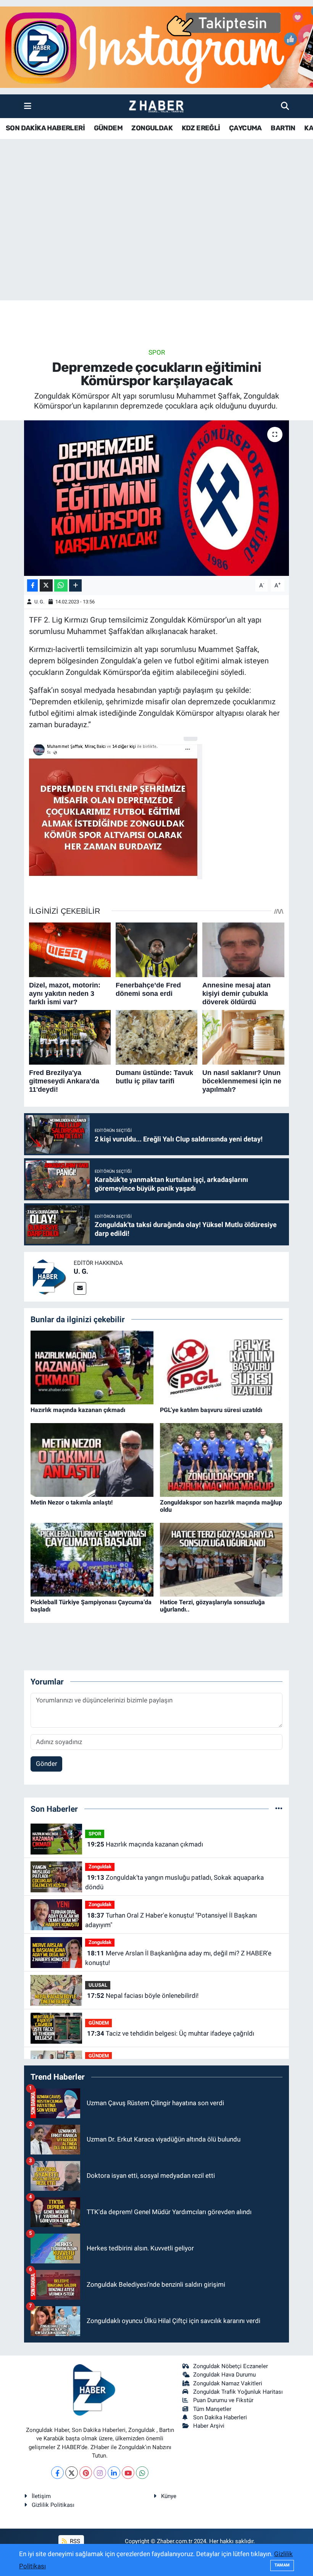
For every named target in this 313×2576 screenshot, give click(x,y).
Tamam (282, 2565)
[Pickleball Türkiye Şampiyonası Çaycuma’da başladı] (92, 1559)
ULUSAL (98, 1985)
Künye (169, 2496)
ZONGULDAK (152, 128)
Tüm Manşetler (212, 2409)
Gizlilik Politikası (53, 2505)
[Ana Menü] (28, 106)
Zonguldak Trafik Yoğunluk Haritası (238, 2392)
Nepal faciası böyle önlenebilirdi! (143, 1996)
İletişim (41, 2496)
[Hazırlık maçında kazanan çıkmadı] (92, 1367)
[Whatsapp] (142, 2473)
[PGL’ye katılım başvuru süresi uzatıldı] (221, 1367)
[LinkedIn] (114, 2473)
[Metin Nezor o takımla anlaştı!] (92, 1459)
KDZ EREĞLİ (201, 128)
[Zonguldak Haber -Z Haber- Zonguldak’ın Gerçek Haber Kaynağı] (156, 106)
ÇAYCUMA (245, 128)
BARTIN (283, 128)
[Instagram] (100, 2473)
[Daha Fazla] (75, 586)
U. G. (39, 602)
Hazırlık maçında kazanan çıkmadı (78, 1410)
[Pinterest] (86, 2473)
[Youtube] (128, 2473)
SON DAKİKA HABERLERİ (45, 128)
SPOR (157, 352)
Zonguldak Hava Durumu (224, 2375)
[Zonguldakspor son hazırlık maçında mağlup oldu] (221, 1459)
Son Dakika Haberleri (220, 2417)
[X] (72, 2473)
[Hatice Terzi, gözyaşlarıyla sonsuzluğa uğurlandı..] (221, 1559)
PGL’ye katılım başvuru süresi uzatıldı (211, 1410)
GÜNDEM (108, 128)
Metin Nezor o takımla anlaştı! (72, 1502)
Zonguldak (100, 1867)
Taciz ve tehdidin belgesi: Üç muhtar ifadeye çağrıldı (171, 2033)
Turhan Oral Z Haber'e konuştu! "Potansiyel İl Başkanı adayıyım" (171, 1920)
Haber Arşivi (209, 2426)
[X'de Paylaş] (46, 586)
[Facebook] (57, 2473)
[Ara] (285, 106)
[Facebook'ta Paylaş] (32, 586)
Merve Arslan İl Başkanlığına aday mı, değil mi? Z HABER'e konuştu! (178, 1958)
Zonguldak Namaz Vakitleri (228, 2383)
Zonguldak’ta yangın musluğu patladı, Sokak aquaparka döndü (174, 1882)
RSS (74, 2541)
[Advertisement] (156, 240)
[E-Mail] (80, 1288)
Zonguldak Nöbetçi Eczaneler (231, 2366)
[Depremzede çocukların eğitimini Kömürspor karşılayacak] (157, 498)
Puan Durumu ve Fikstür (223, 2400)
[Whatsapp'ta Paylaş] (61, 586)
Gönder (47, 1764)
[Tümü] (279, 1809)
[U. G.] (49, 1276)
